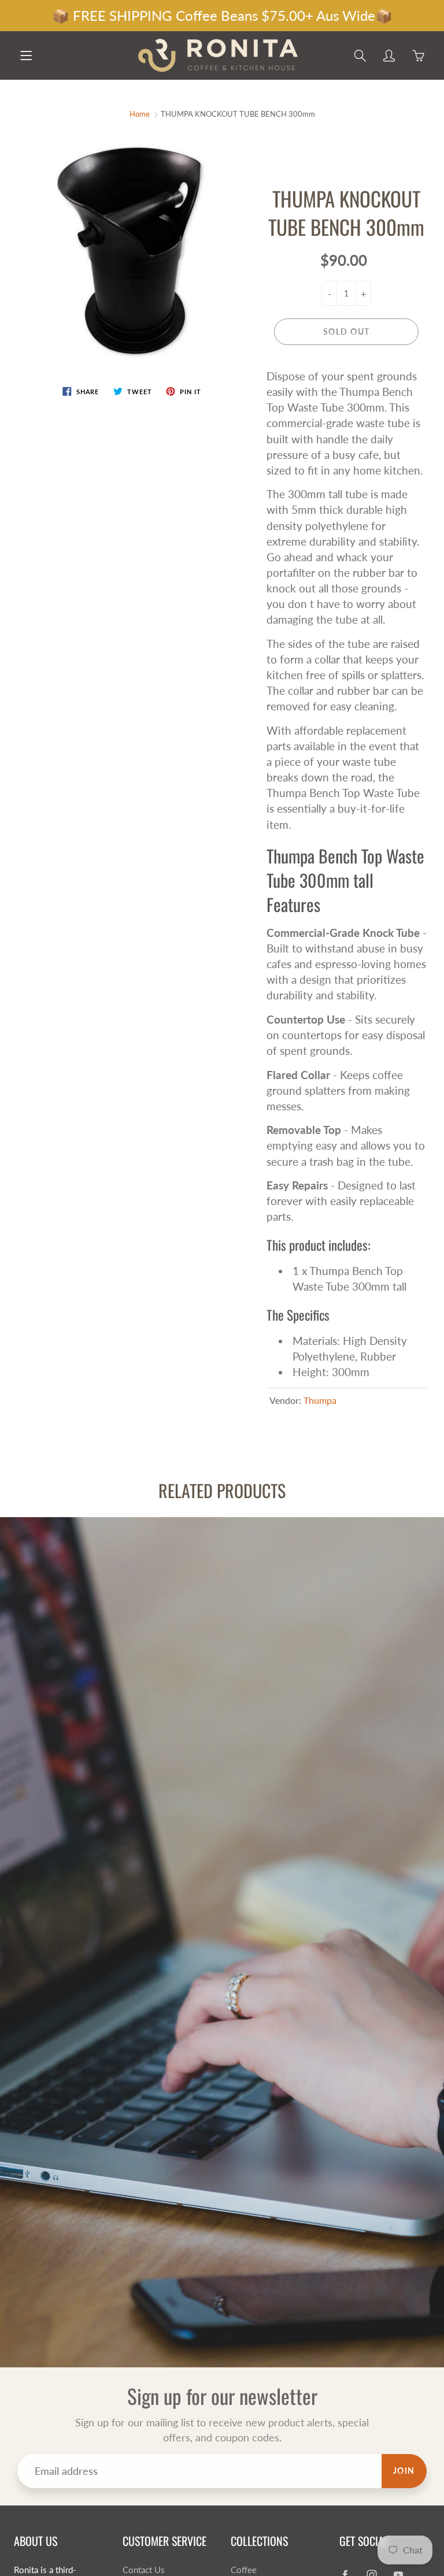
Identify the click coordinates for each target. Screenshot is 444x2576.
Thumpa (320, 1400)
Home (140, 114)
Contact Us (144, 2570)
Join (404, 2471)
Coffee (244, 2570)
